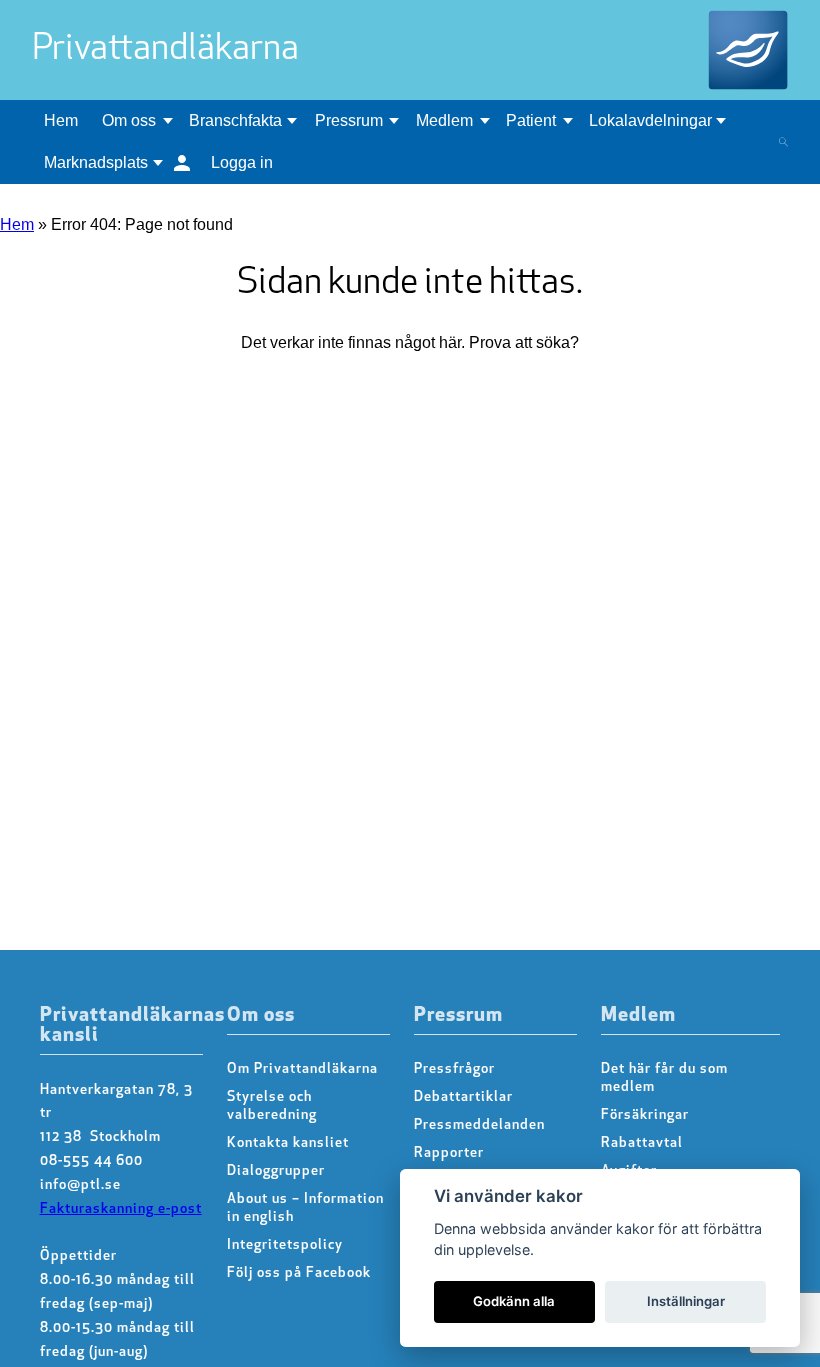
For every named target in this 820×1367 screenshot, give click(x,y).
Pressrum (349, 120)
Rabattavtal (642, 1143)
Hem (61, 120)
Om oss (129, 120)
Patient (531, 120)
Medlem (444, 120)
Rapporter (449, 1153)
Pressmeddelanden (479, 1125)
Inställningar (686, 1301)
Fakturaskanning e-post (121, 1209)
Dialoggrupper (276, 1171)
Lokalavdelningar (650, 120)
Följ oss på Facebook (299, 1273)
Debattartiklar (463, 1097)
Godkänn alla (514, 1301)
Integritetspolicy (285, 1245)
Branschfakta (235, 120)
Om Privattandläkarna (302, 1069)
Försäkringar (645, 1115)
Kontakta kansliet (288, 1143)
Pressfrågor (454, 1069)
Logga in (242, 162)
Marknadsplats (96, 162)
